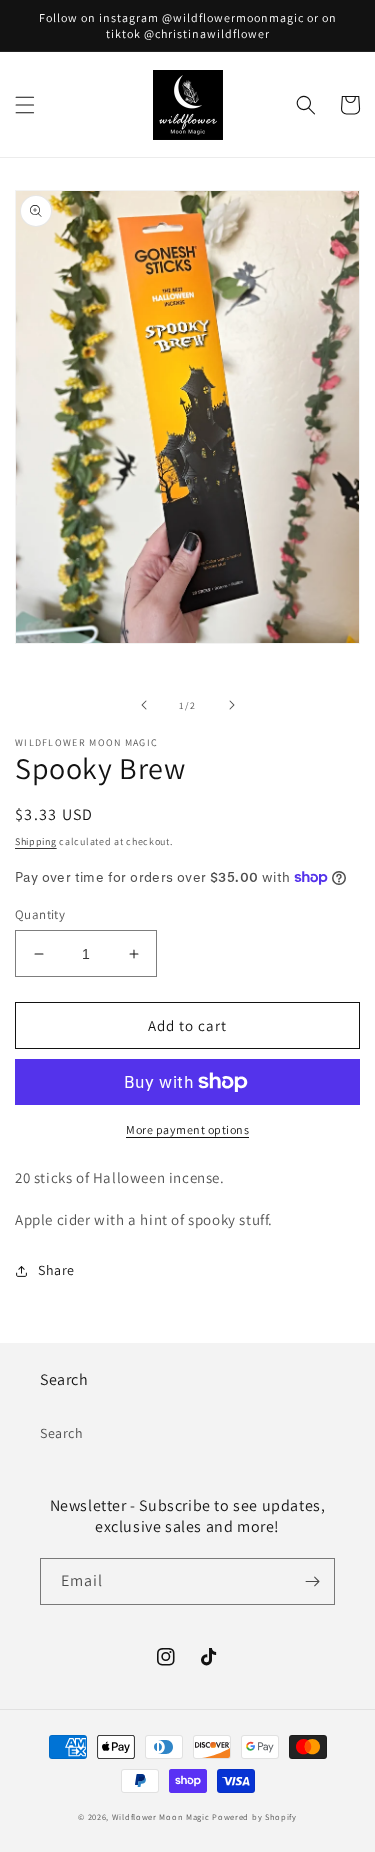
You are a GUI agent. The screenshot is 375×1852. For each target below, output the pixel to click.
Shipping (36, 841)
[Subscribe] (312, 1581)
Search (62, 1433)
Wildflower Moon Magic (161, 1816)
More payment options (187, 1129)
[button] (25, 105)
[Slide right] (232, 705)
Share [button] (56, 1270)
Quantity (40, 914)
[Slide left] (144, 705)
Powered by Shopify (254, 1816)
